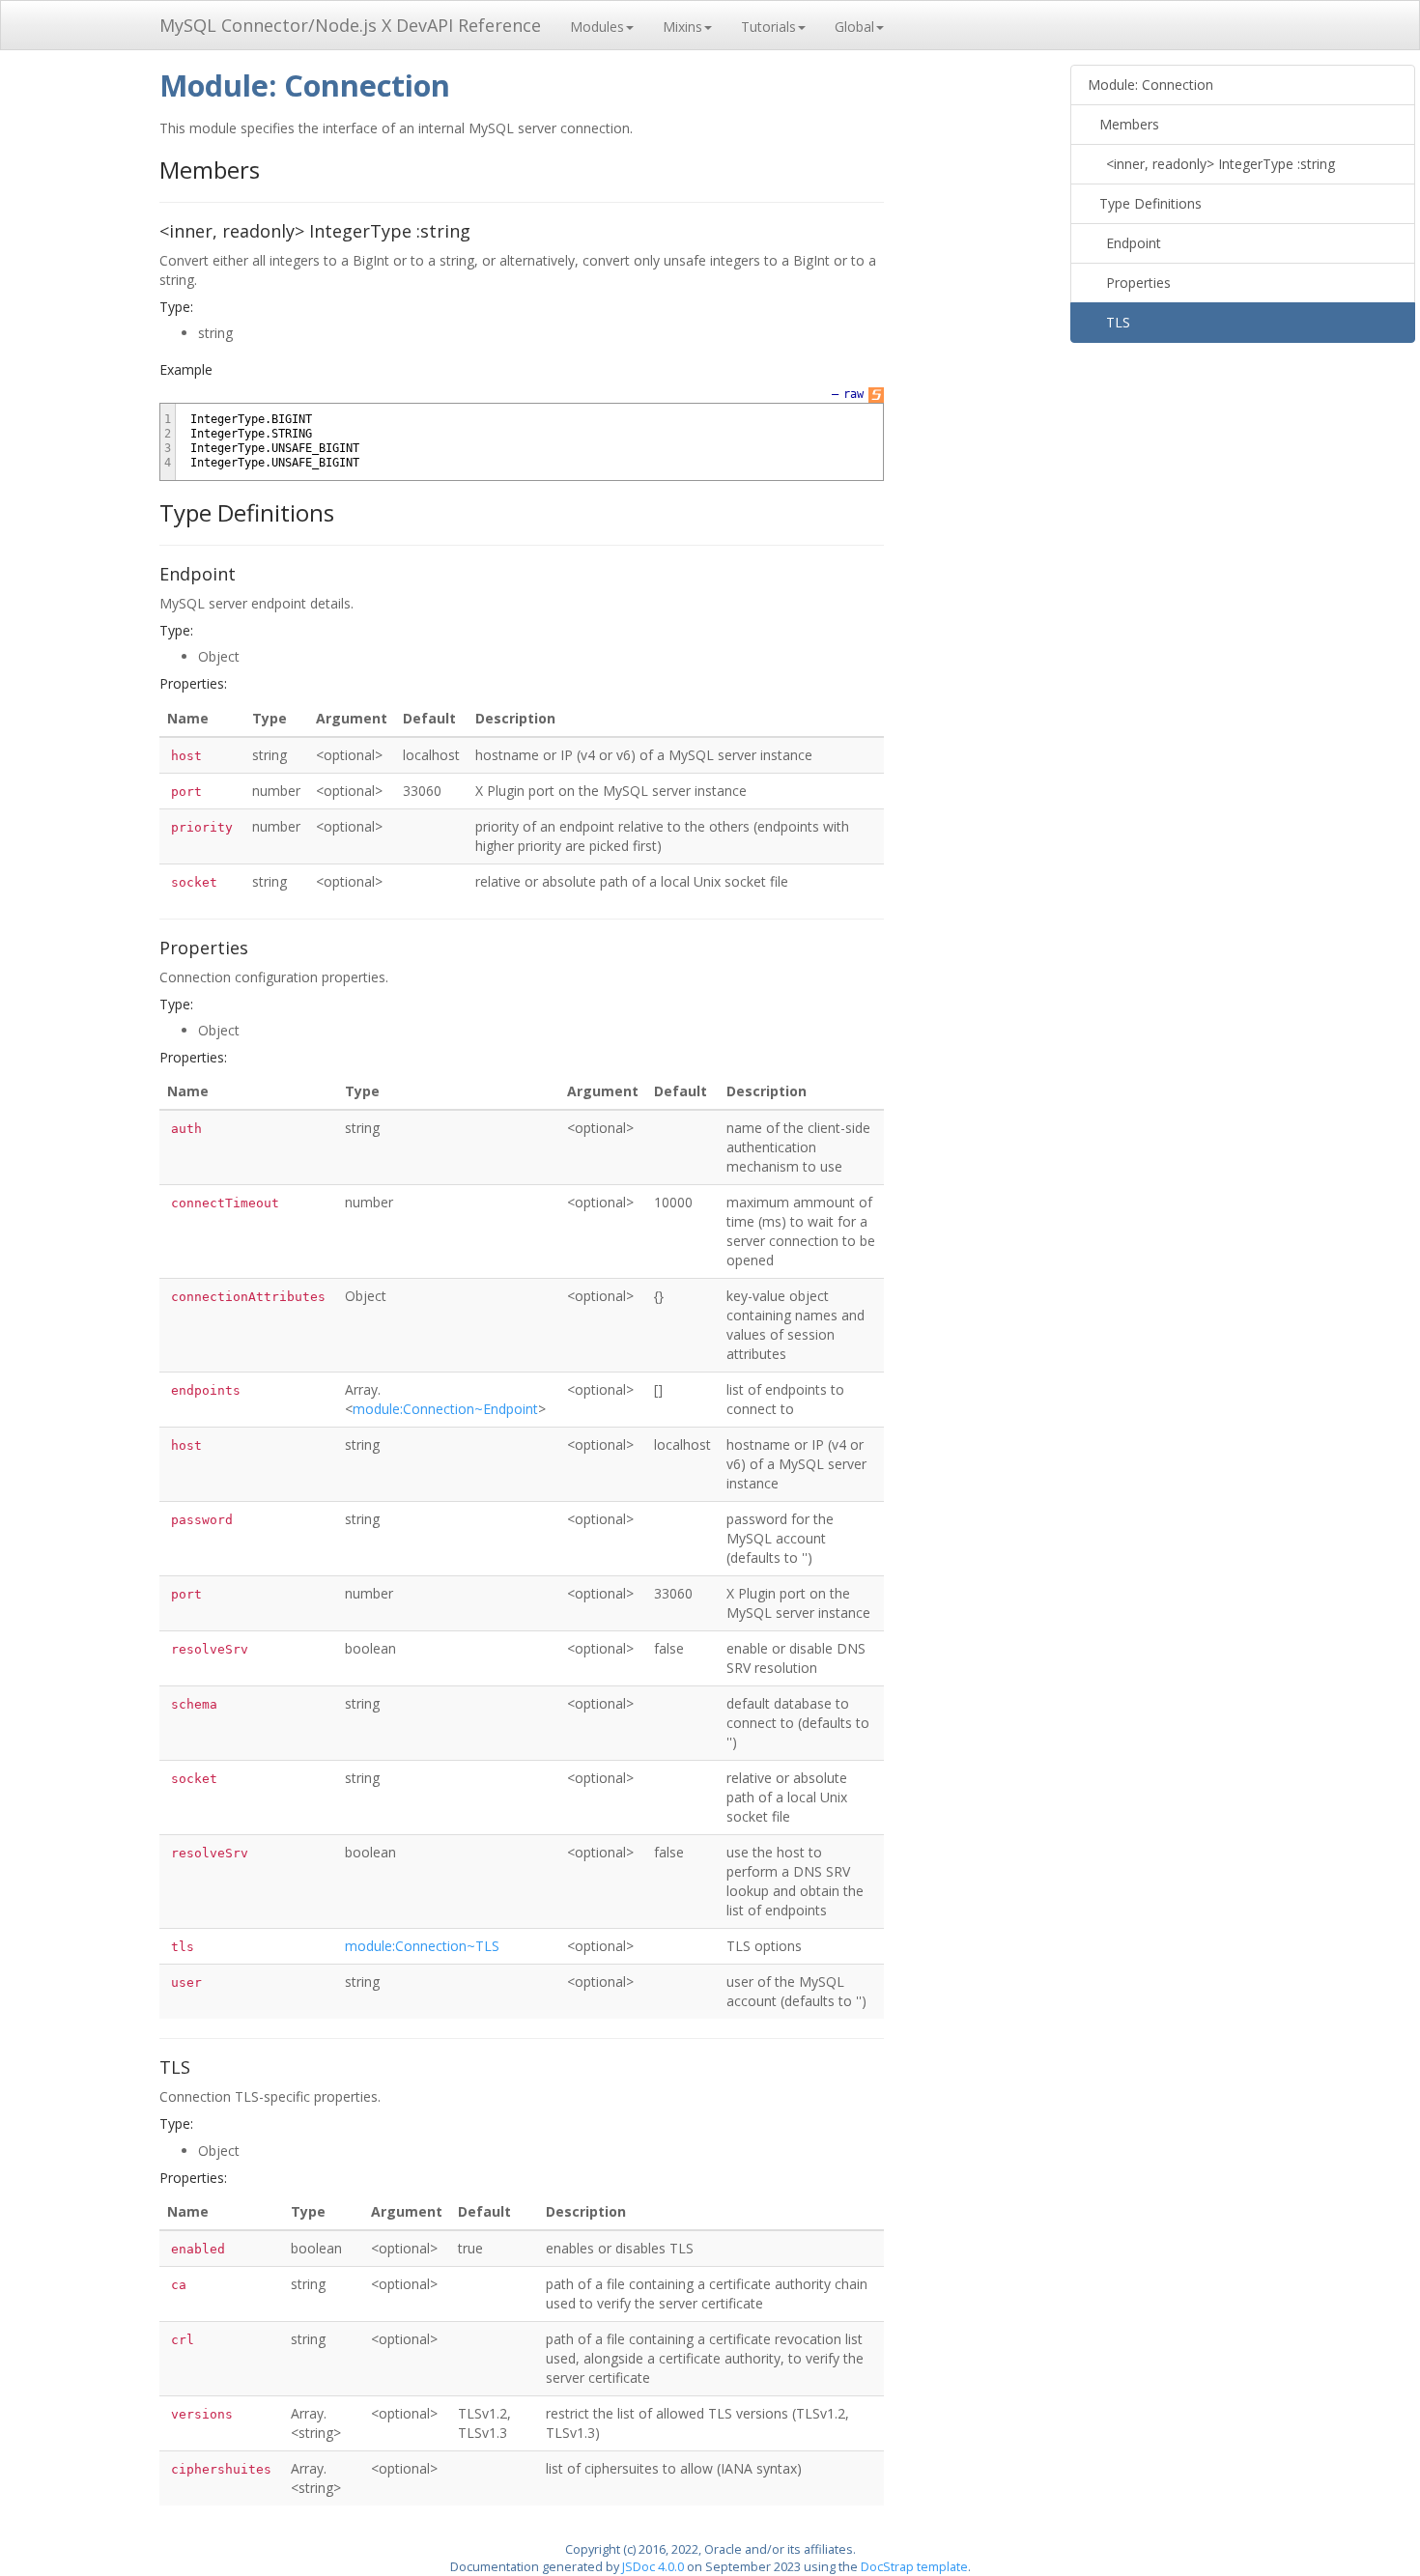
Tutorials (768, 27)
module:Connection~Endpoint (445, 1409)
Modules (597, 27)
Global (854, 27)
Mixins (682, 27)
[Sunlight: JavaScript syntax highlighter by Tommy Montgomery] (876, 394)
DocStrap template (914, 2567)
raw (853, 394)
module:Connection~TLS (422, 1946)
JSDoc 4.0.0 (653, 2567)
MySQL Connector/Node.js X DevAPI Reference (350, 25)
